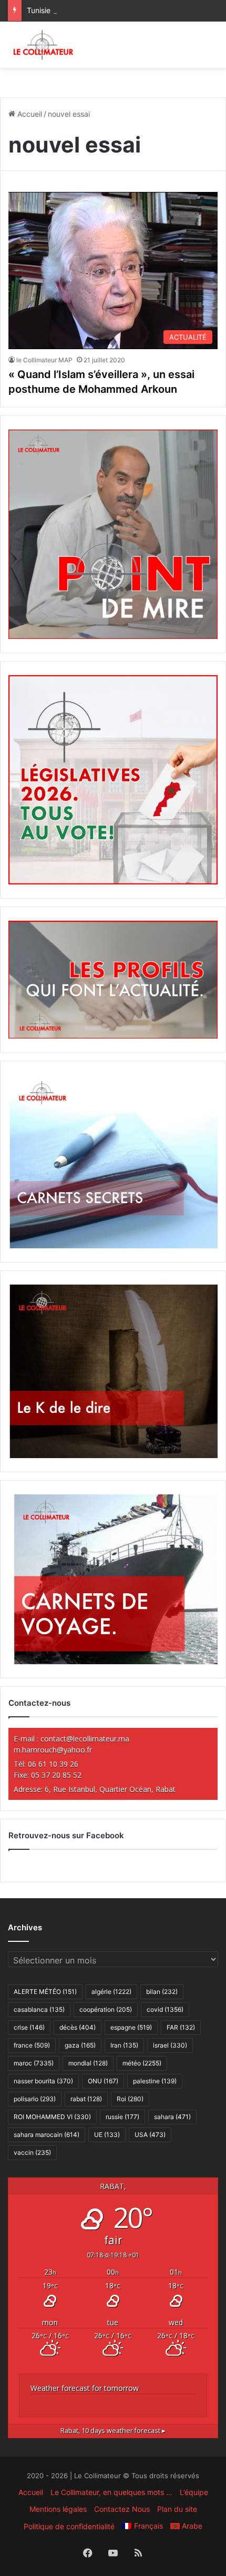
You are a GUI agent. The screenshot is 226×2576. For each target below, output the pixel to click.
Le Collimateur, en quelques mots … (111, 2492)
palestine (155, 2081)
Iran (124, 2045)
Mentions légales (58, 2509)
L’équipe (194, 2492)
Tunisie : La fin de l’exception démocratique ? (104, 10)
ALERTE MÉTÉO (45, 1992)
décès (78, 2027)
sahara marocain (47, 2135)
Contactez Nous (122, 2509)
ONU (103, 2081)
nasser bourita (43, 2081)
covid (165, 2009)
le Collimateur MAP (44, 360)
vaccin (32, 2152)
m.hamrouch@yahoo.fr (53, 1750)
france (32, 2045)
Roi (130, 2099)
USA (150, 2135)
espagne (131, 2027)
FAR (181, 2027)
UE (107, 2135)
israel (170, 2045)
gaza (80, 2045)
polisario (35, 2099)
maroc (34, 2063)
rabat (86, 2099)
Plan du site (177, 2509)
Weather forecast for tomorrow (85, 2388)
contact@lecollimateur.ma (85, 1739)
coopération (106, 2009)
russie (122, 2117)
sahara (172, 2117)
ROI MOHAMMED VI (52, 2117)
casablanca (39, 2009)
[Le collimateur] (43, 45)
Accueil (29, 114)
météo (142, 2063)
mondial (88, 2063)
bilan (162, 1992)
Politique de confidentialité (69, 2526)
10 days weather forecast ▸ (113, 2431)
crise (29, 2027)
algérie (111, 1992)
